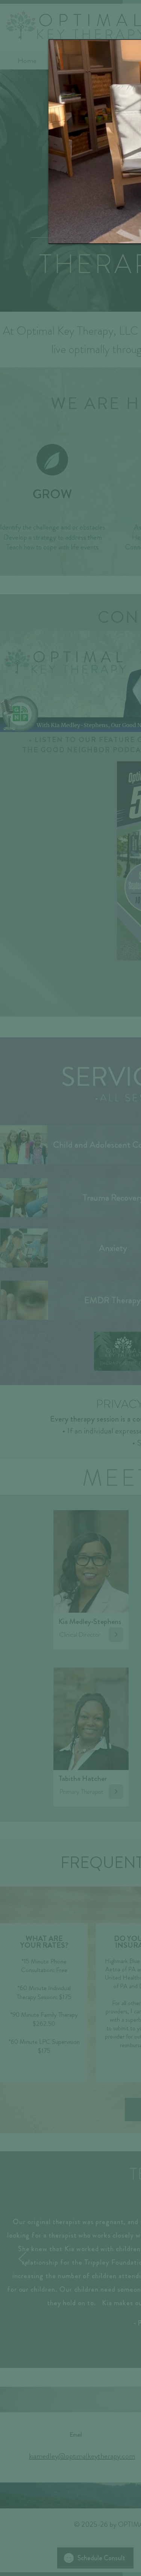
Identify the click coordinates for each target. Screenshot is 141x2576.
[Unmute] (71, 234)
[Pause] (58, 234)
